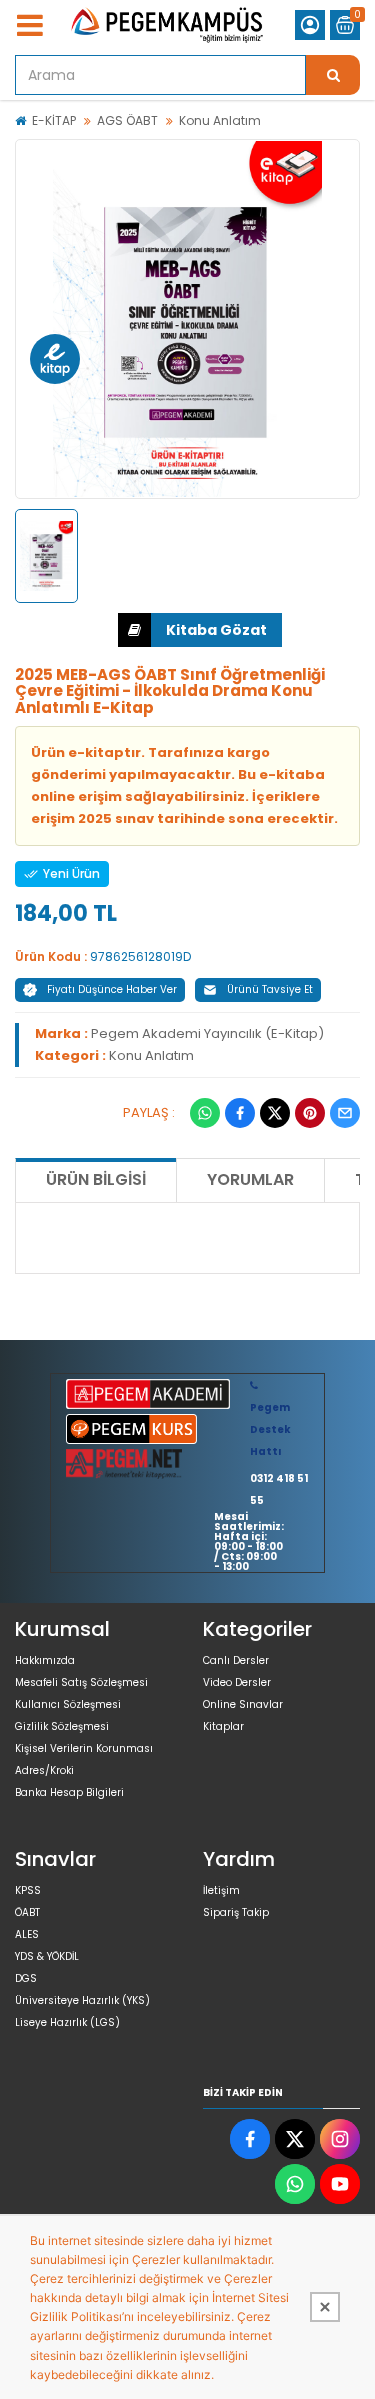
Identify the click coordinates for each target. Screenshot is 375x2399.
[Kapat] (325, 2307)
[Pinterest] (310, 1113)
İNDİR (200, 630)
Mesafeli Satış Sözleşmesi (81, 1682)
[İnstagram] (340, 2139)
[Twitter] (275, 1113)
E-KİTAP (54, 120)
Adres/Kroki (44, 1770)
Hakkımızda (45, 1660)
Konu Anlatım (220, 120)
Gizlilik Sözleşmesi (62, 1726)
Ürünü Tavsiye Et (270, 989)
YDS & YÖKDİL (47, 1956)
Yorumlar (250, 1179)
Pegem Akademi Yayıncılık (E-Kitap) (207, 1033)
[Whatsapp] (205, 1113)
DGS (26, 1978)
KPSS (28, 1890)
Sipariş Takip (236, 1912)
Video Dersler (237, 1682)
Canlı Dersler (236, 1660)
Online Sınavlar (243, 1704)
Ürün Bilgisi (96, 1179)
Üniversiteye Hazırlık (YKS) (82, 2000)
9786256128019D (140, 956)
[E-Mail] (345, 1113)
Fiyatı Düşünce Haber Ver (112, 989)
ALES (27, 1934)
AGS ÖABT (127, 120)
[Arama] (333, 75)
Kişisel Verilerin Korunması (84, 1748)
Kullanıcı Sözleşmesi (68, 1704)
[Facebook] (240, 1113)
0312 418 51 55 (279, 1489)
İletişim (221, 1890)
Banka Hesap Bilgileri (69, 1792)
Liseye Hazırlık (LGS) (67, 2022)
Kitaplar (223, 1726)
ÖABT (27, 1912)
